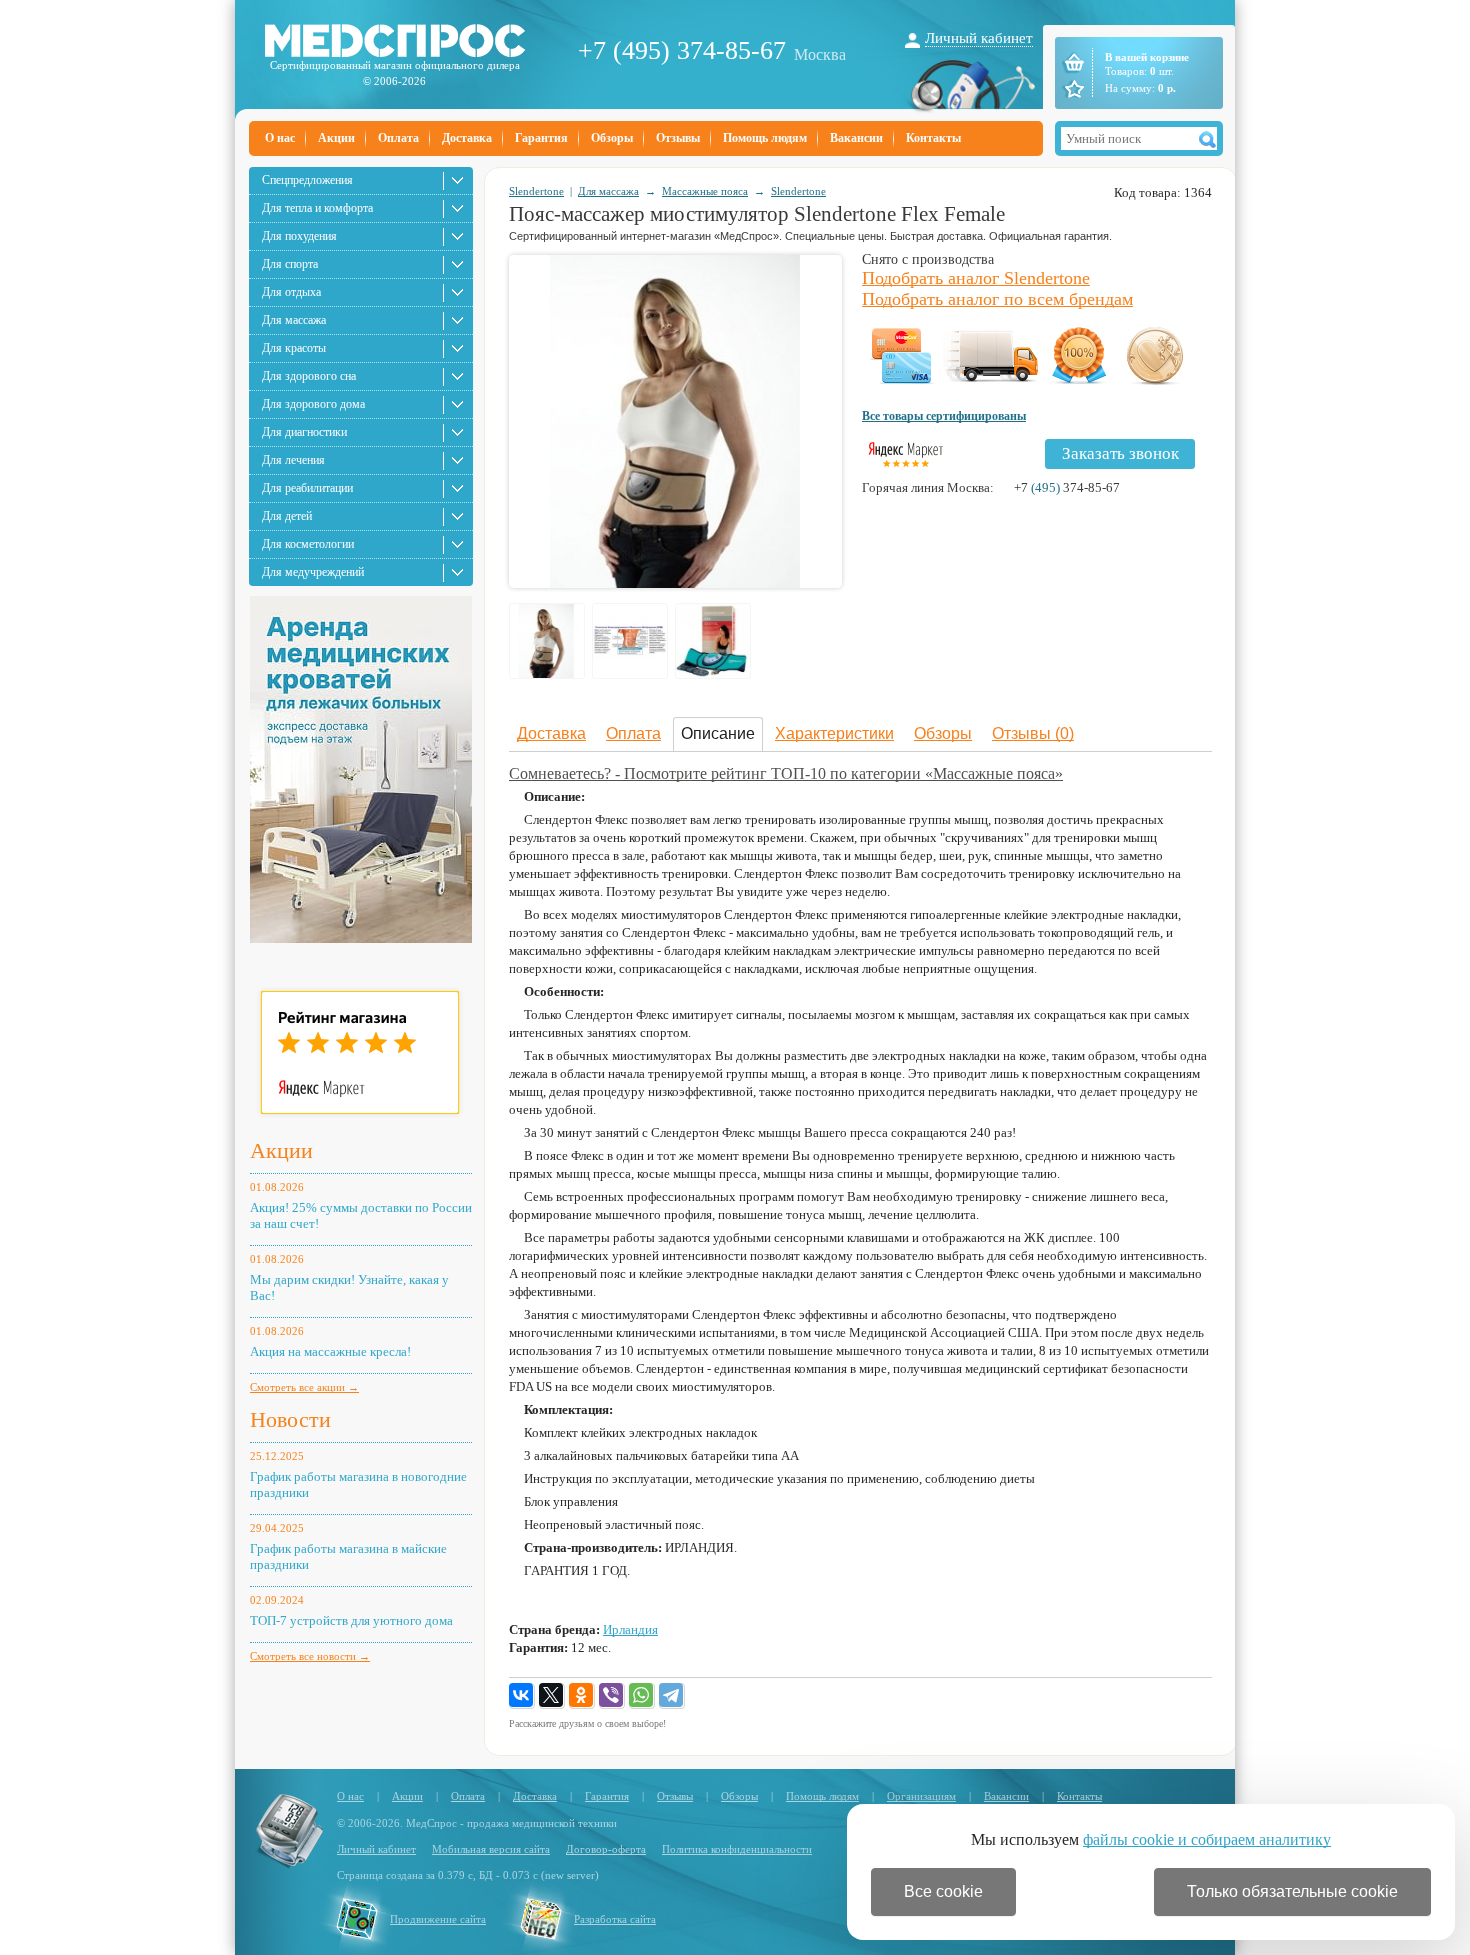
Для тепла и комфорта (317, 208)
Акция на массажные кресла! (330, 1351)
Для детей (287, 516)
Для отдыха (291, 292)
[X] (552, 1696)
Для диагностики (304, 432)
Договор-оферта (606, 1849)
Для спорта (290, 264)
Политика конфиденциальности (737, 1849)
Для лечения (293, 460)
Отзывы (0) (1033, 733)
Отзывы (678, 138)
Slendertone (536, 191)
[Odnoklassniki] (582, 1696)
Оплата (398, 138)
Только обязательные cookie (1292, 1891)
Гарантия (541, 138)
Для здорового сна (309, 376)
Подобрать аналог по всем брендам (997, 299)
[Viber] (612, 1696)
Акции (336, 138)
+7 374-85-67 (1067, 487)
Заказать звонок (1120, 453)
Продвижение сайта (438, 1919)
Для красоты (294, 348)
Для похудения (299, 236)
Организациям (921, 1796)
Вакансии (856, 138)
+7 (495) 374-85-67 (682, 50)
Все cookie (943, 1891)
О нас (280, 138)
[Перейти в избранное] (1072, 89)
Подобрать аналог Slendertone (976, 278)
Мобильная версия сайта (491, 1849)
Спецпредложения (307, 180)
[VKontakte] (522, 1696)
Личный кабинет (979, 38)
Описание (718, 733)
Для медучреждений (313, 572)
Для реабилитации (307, 488)
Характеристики (834, 733)
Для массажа (294, 320)
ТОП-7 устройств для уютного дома (351, 1620)
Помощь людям (765, 138)
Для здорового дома (313, 404)
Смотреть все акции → (304, 1387)
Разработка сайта (615, 1919)
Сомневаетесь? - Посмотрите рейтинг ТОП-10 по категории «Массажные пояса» (786, 773)
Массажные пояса (705, 191)
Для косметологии (308, 544)
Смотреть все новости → (310, 1656)
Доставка (467, 138)
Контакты (933, 138)
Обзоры (612, 138)
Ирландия (630, 1629)
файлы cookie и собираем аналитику (1207, 1839)
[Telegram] (672, 1696)
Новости (290, 1419)
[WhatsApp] (642, 1696)
